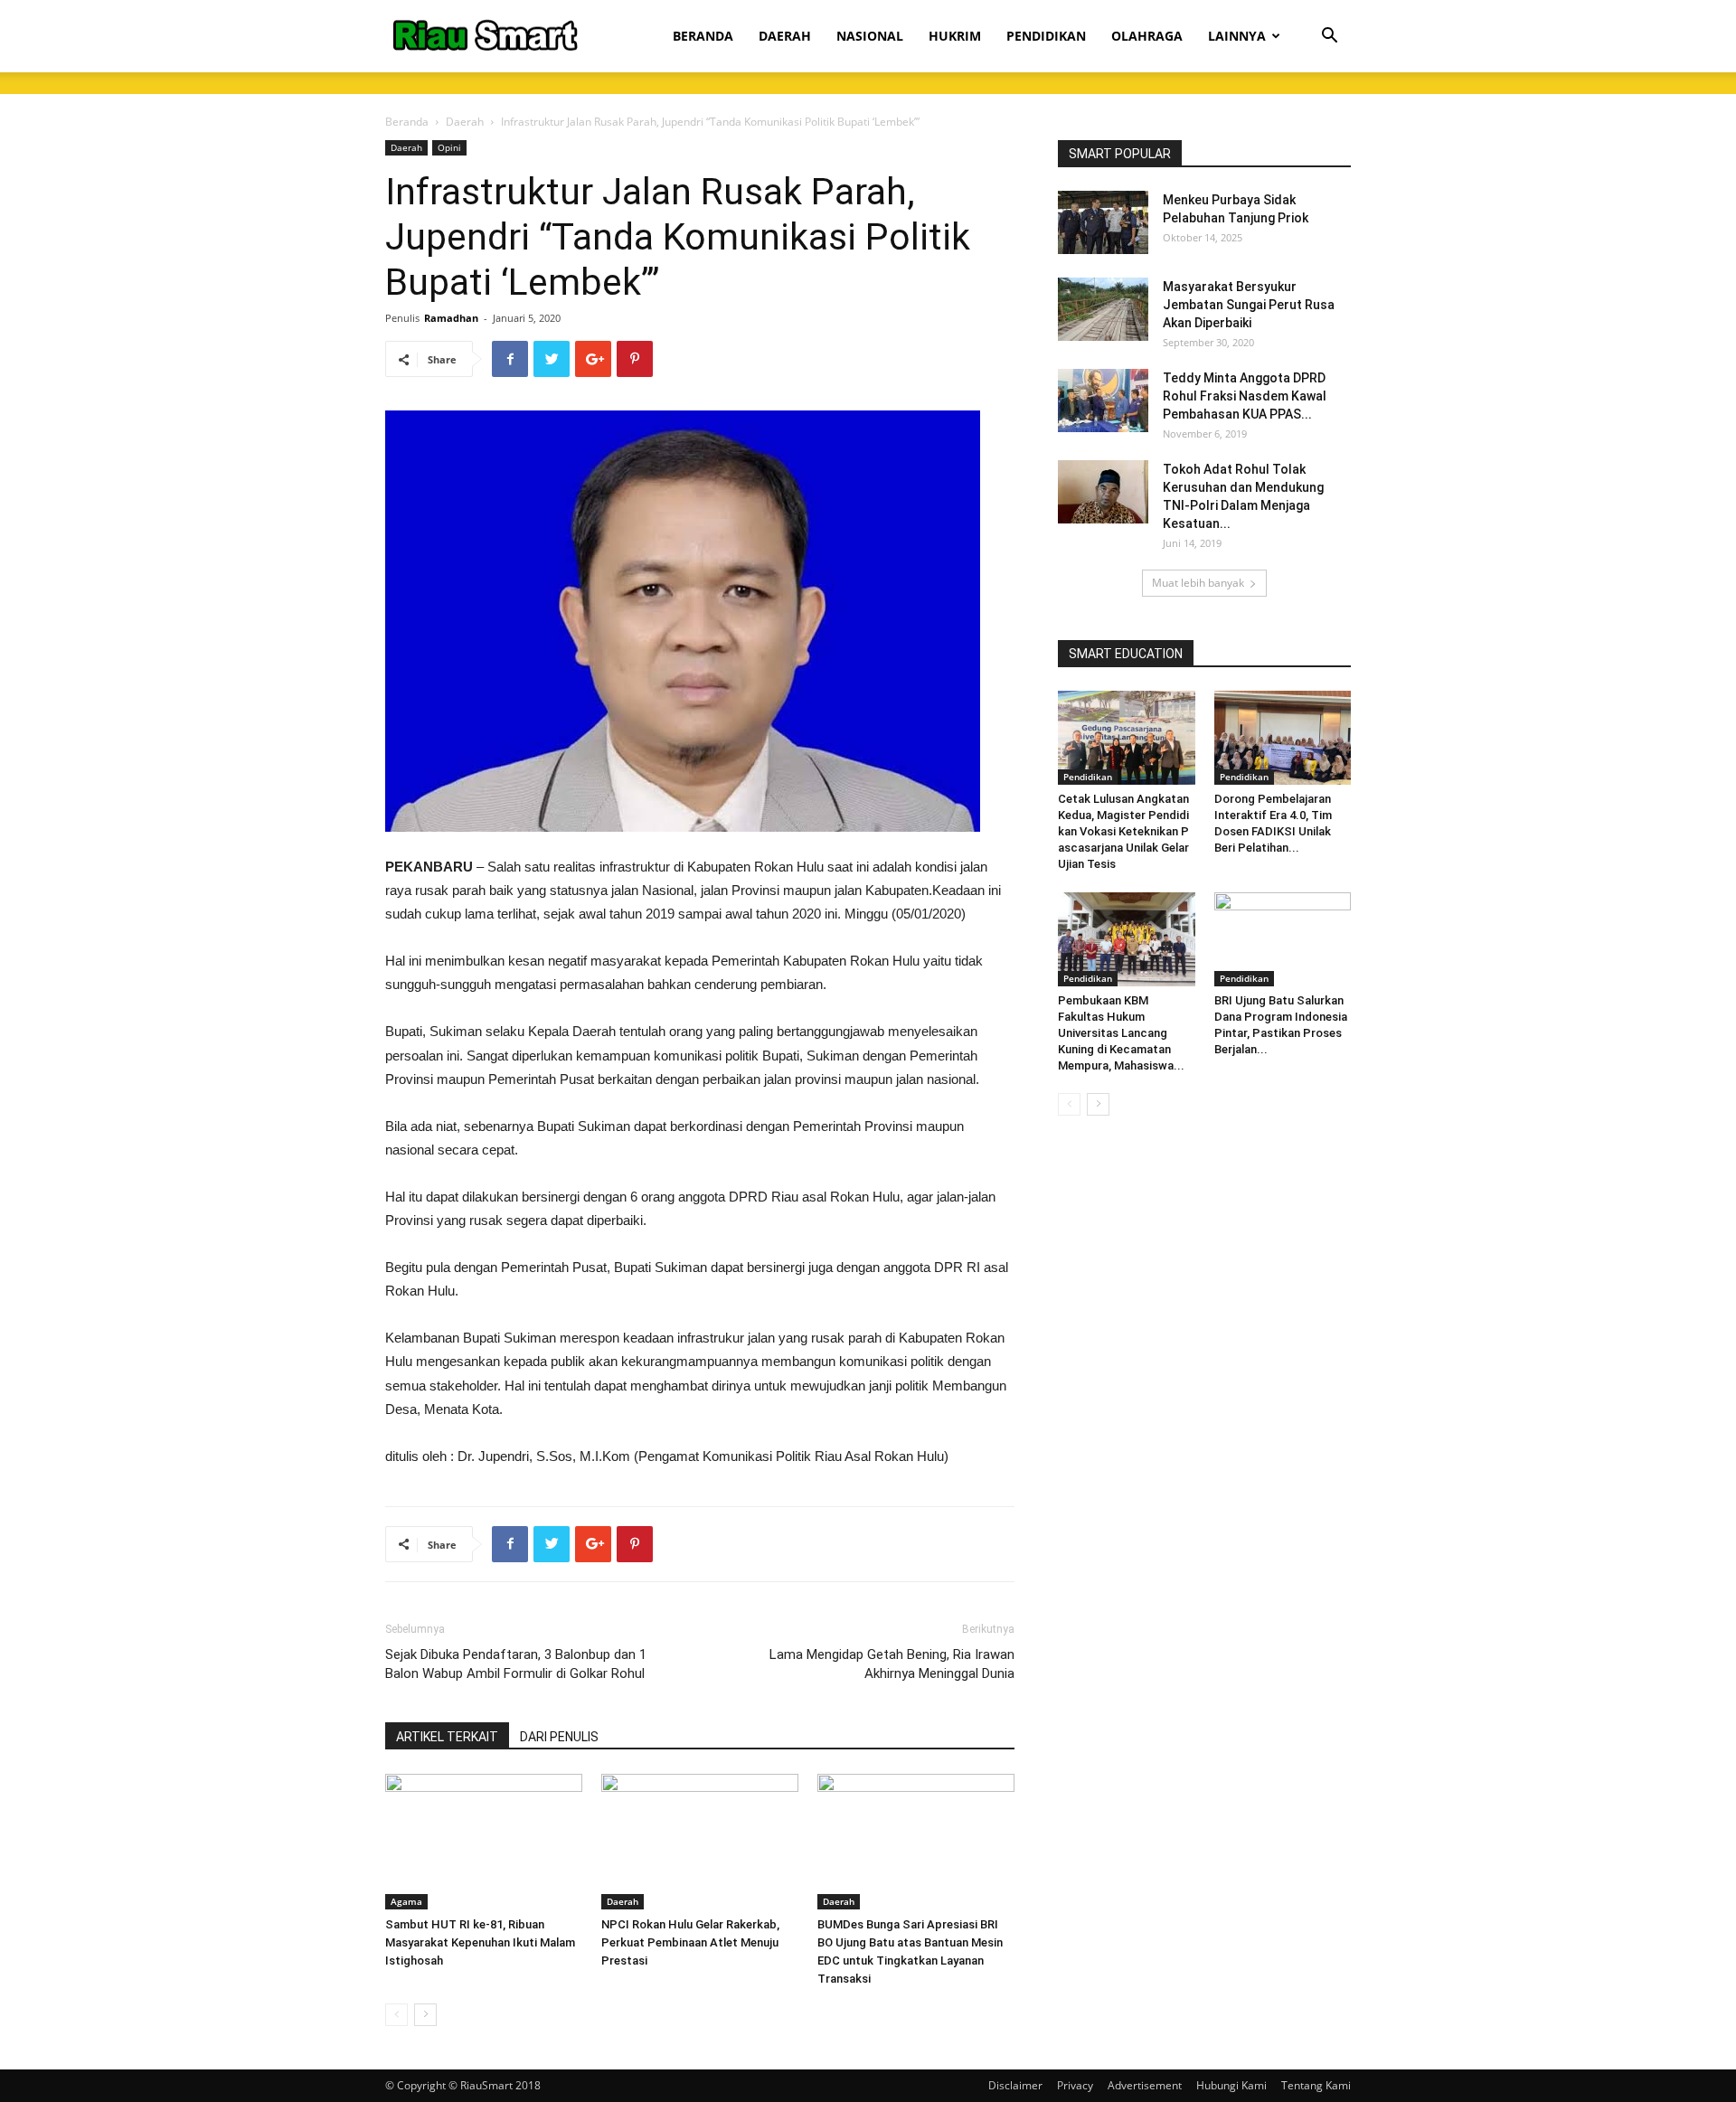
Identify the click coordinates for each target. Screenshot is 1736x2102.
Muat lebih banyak (1198, 583)
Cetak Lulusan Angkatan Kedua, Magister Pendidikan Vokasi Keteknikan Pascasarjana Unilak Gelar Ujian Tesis (1125, 831)
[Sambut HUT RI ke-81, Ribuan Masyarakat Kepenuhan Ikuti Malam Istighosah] (484, 1842)
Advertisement (1145, 2085)
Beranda (407, 122)
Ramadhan (451, 318)
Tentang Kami (1316, 2085)
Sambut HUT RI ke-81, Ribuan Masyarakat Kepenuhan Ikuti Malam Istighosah (480, 1942)
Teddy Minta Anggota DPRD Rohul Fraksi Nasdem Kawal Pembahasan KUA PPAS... (1245, 396)
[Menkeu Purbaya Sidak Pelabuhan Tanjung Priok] (1103, 222)
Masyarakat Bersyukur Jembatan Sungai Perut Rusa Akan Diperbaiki (1249, 305)
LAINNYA (1237, 36)
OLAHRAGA (1147, 36)
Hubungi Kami (1231, 2085)
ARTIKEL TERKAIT (447, 1737)
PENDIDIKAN (1046, 36)
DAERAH (785, 36)
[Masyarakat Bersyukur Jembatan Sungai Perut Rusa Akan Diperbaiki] (1103, 309)
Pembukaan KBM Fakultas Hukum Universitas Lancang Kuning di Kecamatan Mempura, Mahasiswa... (1121, 1033)
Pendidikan (1088, 777)
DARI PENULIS (559, 1737)
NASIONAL (870, 36)
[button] (1329, 38)
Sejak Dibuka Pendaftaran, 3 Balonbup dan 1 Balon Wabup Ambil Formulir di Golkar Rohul (516, 1664)
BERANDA (703, 36)
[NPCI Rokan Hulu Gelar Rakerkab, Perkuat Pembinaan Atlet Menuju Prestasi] (700, 1842)
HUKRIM (955, 36)
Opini (449, 147)
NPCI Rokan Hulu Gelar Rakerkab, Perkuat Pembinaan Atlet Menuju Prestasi (690, 1942)
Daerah (465, 122)
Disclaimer (1015, 2085)
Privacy (1075, 2085)
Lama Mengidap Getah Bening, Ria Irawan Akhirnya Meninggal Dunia (892, 1664)
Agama (406, 1901)
